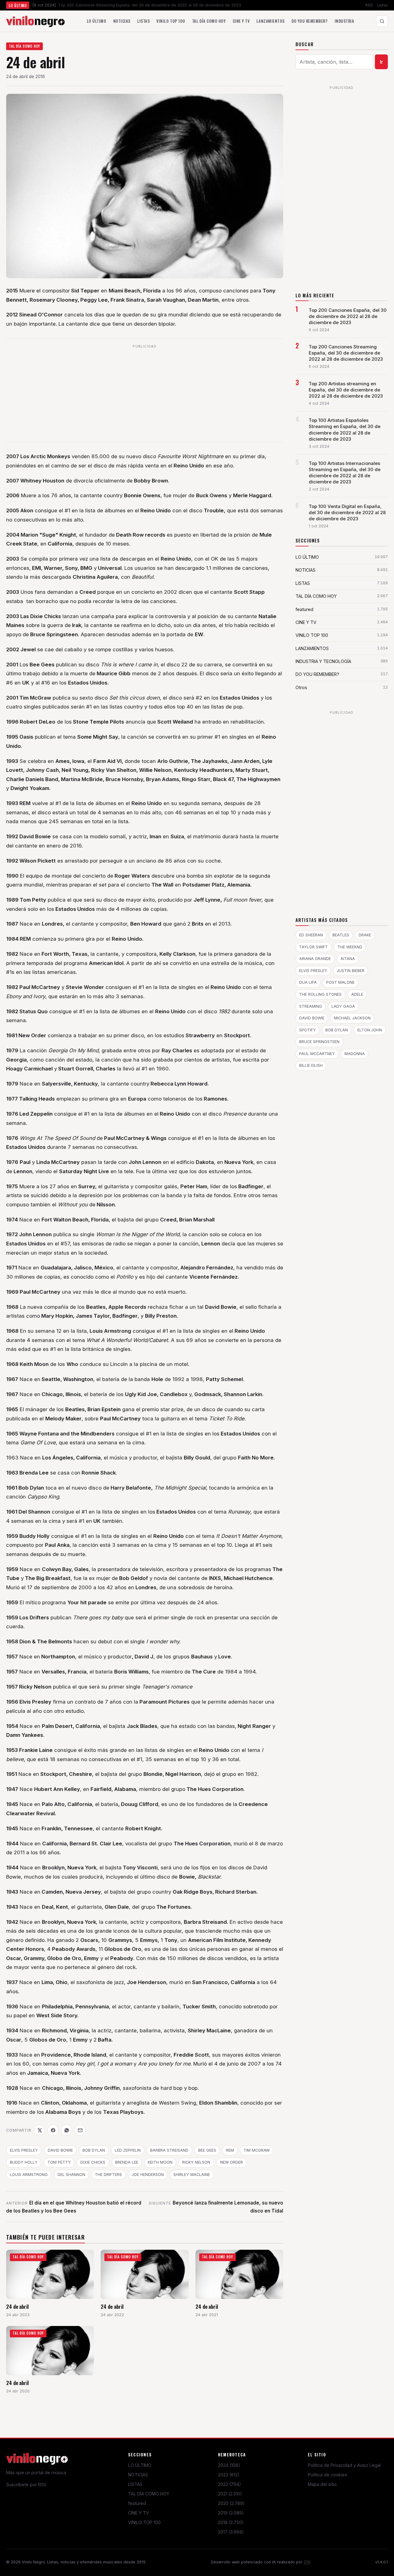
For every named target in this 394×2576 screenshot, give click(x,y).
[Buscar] (382, 21)
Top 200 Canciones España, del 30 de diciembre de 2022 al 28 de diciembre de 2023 (348, 316)
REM (230, 2150)
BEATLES (341, 935)
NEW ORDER (231, 2162)
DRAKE (365, 935)
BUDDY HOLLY (24, 2162)
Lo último (97, 21)
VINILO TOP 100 (144, 2522)
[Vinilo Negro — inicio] (35, 21)
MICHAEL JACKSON (352, 1018)
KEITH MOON (160, 2162)
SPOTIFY (308, 1030)
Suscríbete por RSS (26, 2485)
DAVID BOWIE (60, 2150)
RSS (369, 5)
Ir (382, 62)
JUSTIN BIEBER (351, 971)
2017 (231, 2532)
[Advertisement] (145, 394)
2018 (231, 2522)
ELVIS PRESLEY (24, 2150)
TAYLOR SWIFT (314, 947)
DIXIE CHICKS (93, 2162)
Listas (382, 5)
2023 (229, 2475)
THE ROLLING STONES (320, 994)
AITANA (348, 959)
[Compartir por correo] (80, 2130)
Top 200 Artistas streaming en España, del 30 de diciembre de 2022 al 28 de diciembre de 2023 (346, 390)
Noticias (122, 21)
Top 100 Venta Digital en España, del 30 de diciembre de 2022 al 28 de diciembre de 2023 (347, 513)
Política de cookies (328, 2475)
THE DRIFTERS (108, 2175)
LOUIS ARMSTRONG (29, 2175)
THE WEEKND (350, 947)
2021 (230, 2494)
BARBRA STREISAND (169, 2150)
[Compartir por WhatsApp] (66, 2130)
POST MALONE (340, 982)
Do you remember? (310, 21)
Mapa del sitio (322, 2484)
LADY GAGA (343, 1006)
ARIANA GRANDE (315, 959)
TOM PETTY (59, 2162)
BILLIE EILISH (311, 1065)
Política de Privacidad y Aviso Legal (344, 2465)
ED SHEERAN (311, 935)
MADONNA (355, 1054)
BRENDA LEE (127, 2162)
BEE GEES (207, 2150)
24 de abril (17, 2306)
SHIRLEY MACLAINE (192, 2175)
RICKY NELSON (196, 2162)
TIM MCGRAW (257, 2150)
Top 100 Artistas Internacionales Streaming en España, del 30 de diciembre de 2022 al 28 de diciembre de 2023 (345, 473)
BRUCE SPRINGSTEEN (319, 1042)
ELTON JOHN (370, 1030)
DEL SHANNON (71, 2175)
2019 (231, 2513)
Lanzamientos (270, 21)
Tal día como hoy (209, 21)
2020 (231, 2503)
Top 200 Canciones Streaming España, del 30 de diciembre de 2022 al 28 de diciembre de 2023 (346, 353)
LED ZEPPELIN (128, 2150)
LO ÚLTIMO (140, 2465)
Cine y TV (241, 21)
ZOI (307, 2562)
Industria (344, 21)
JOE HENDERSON (148, 2175)
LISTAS (135, 2484)
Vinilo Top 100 (171, 21)
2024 (229, 2465)
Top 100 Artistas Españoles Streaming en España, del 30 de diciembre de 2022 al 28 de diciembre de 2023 (345, 430)
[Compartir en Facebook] (53, 2130)
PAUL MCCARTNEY (317, 1054)
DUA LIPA (308, 982)
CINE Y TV (139, 2513)
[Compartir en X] (39, 2130)
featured (137, 2503)
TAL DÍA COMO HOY (25, 46)
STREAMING (311, 1006)
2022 (229, 2484)
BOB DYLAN (94, 2150)
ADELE (357, 994)
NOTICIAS (138, 2475)
